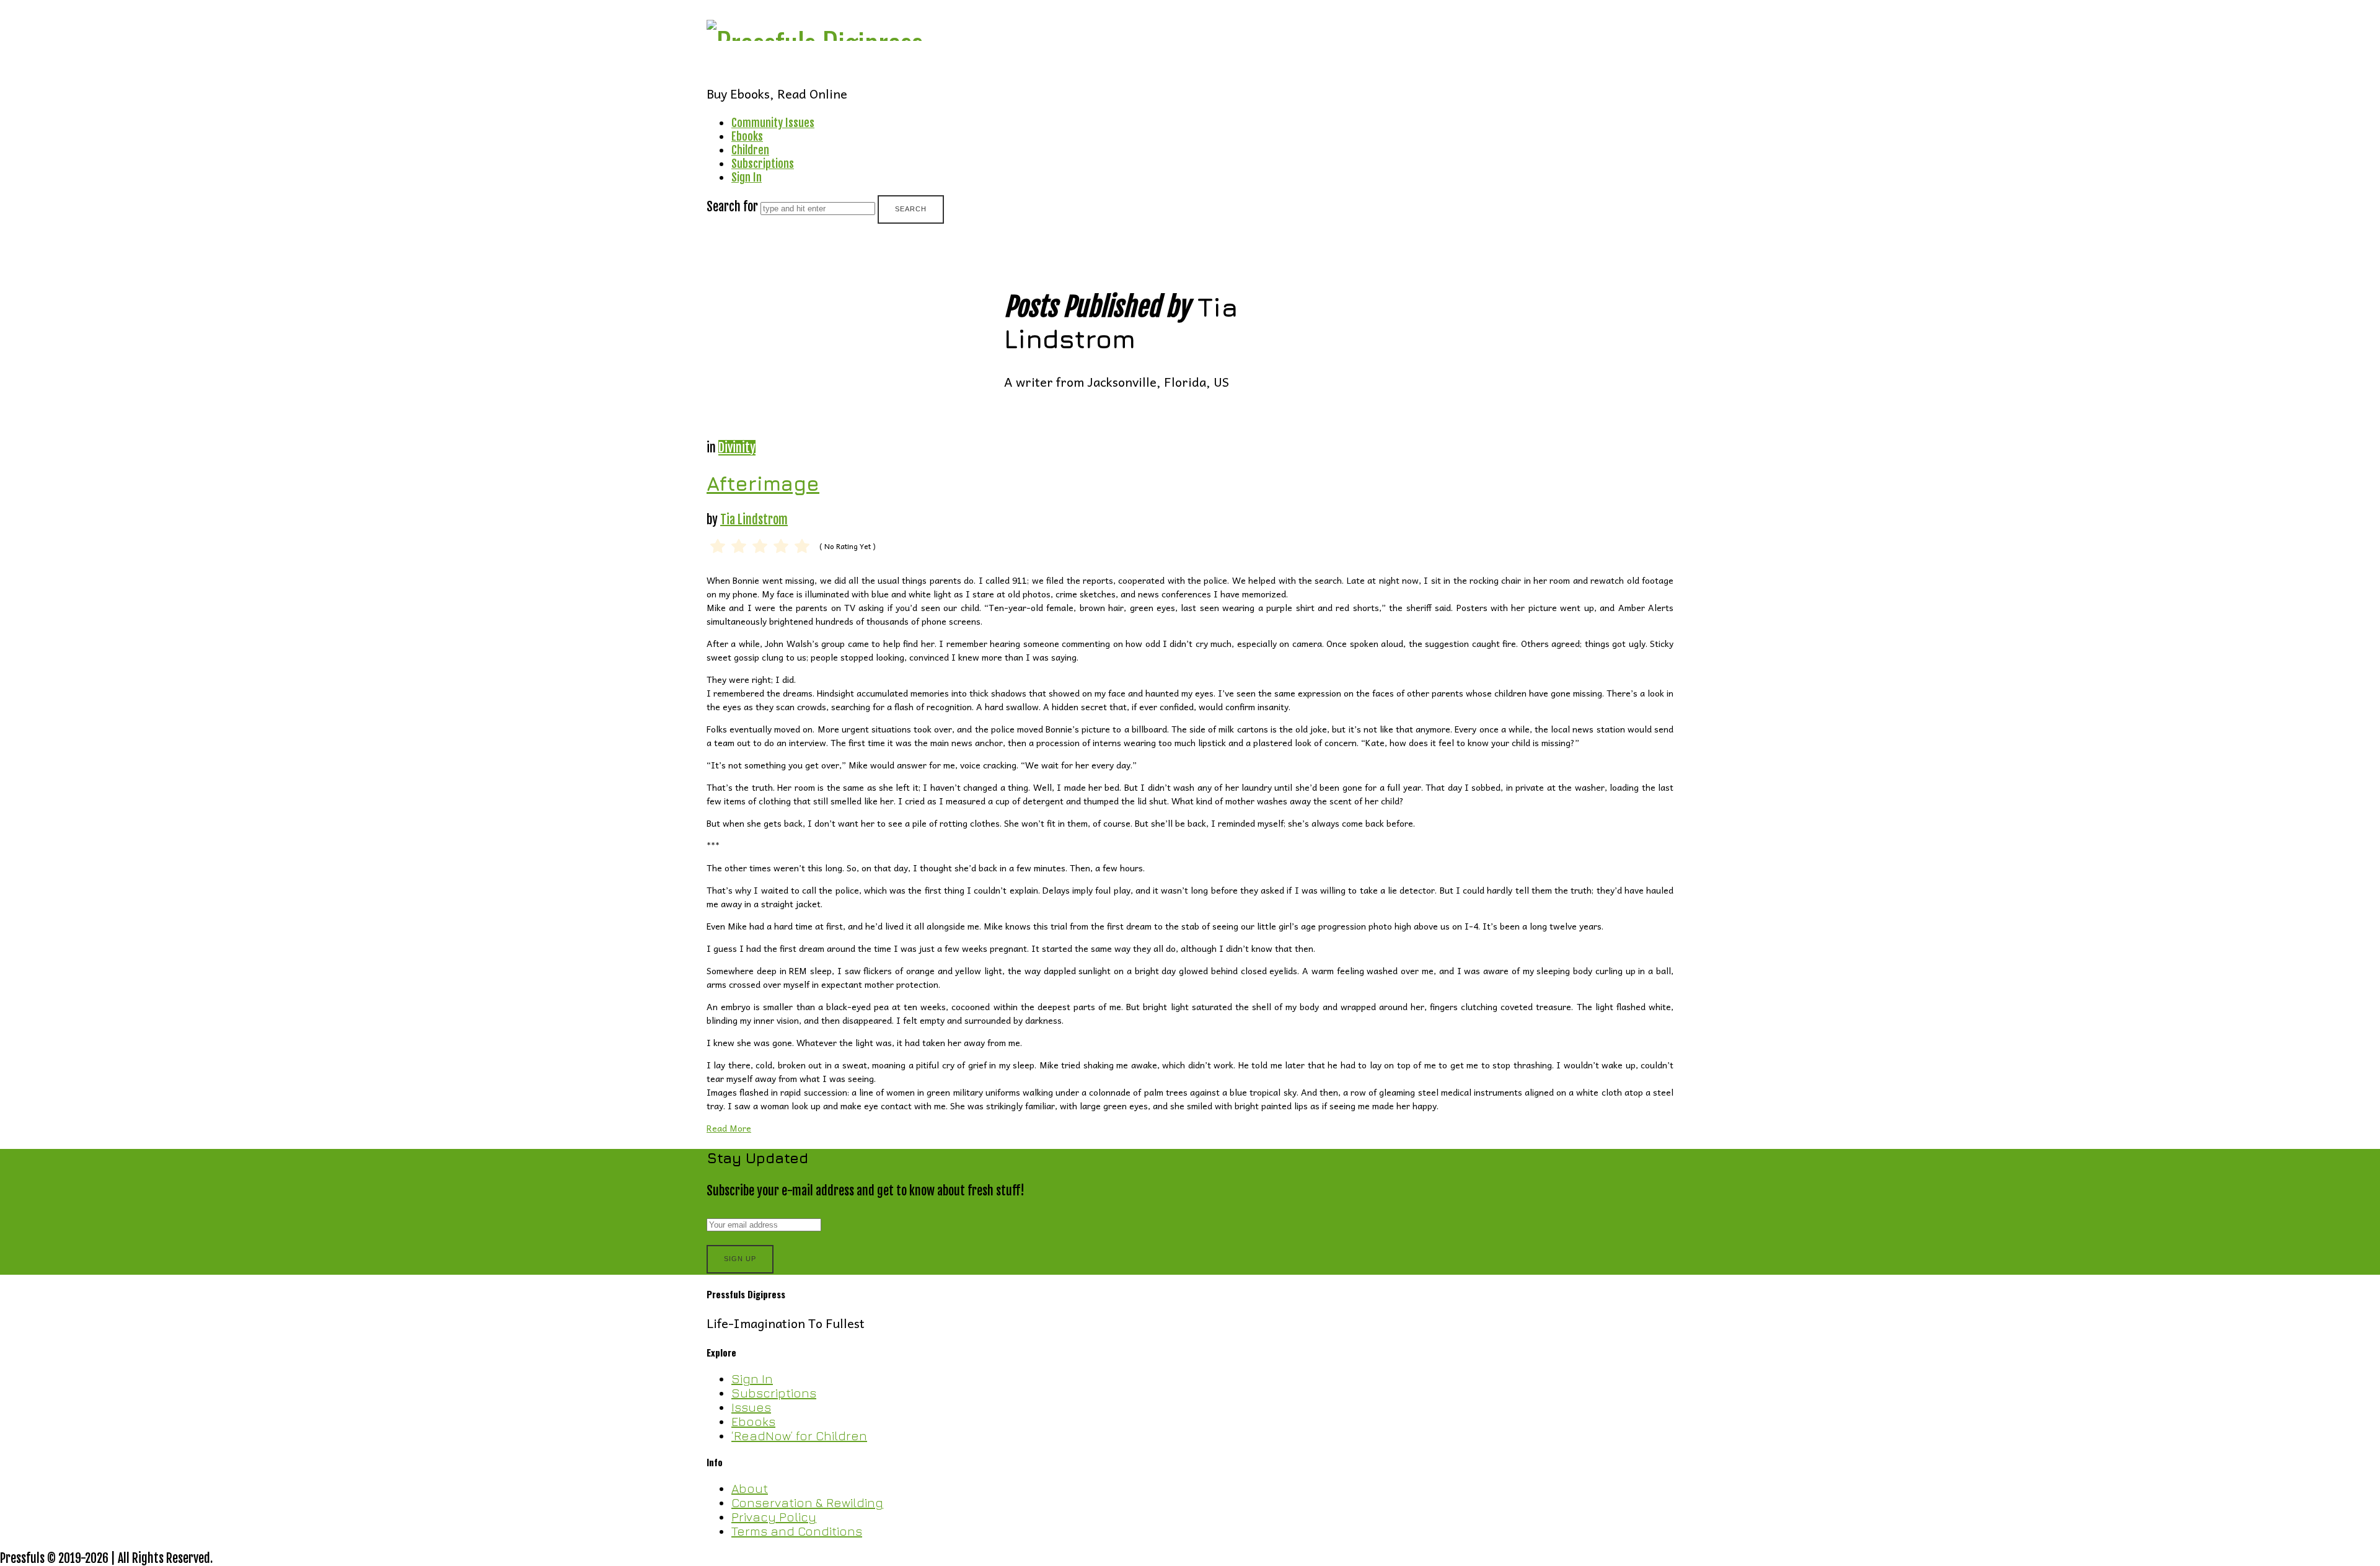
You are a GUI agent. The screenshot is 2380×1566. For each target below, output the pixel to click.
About (750, 1488)
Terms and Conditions (797, 1531)
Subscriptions (763, 164)
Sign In (747, 177)
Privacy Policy (774, 1517)
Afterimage (763, 483)
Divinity (737, 448)
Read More (729, 1128)
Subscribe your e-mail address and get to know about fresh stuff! (866, 1191)
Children (750, 150)
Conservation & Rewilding (807, 1502)
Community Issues (773, 123)
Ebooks (747, 136)
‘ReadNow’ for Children (799, 1436)
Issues (751, 1407)
